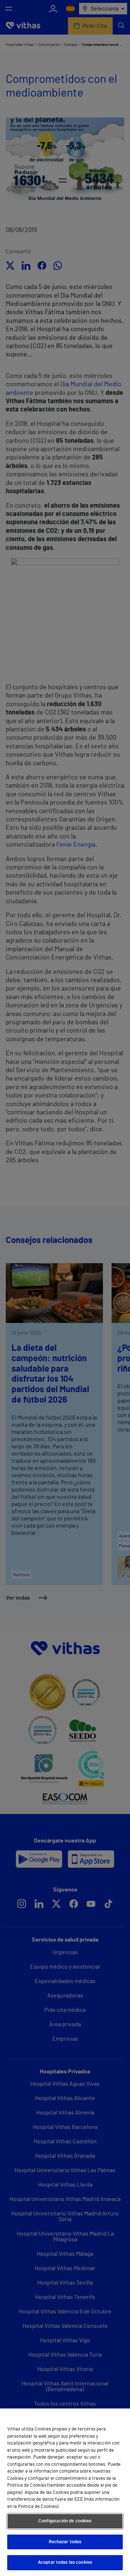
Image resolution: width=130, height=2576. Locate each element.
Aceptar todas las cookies (65, 2562)
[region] (65, 2492)
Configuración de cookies (65, 2521)
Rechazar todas (65, 2542)
